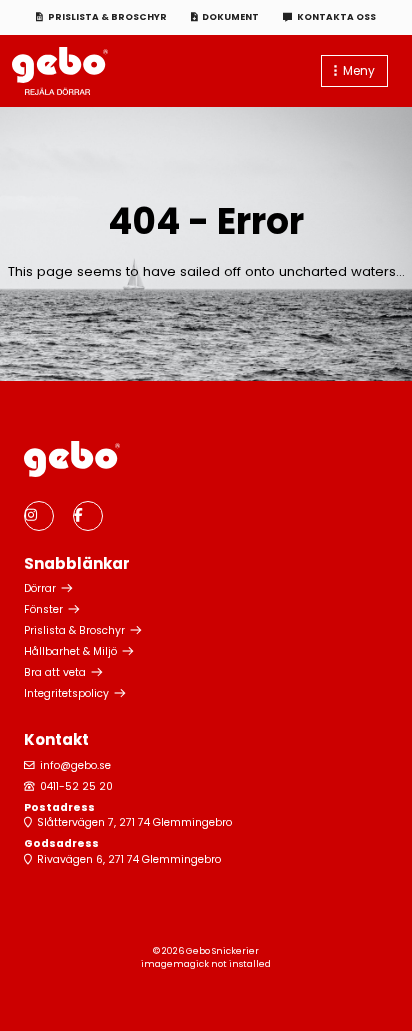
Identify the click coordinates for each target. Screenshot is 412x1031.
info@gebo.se (75, 765)
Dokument (230, 17)
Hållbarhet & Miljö (70, 651)
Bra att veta (55, 672)
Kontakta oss (336, 17)
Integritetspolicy (66, 693)
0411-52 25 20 (76, 786)
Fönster (43, 609)
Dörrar (40, 588)
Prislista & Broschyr (107, 17)
